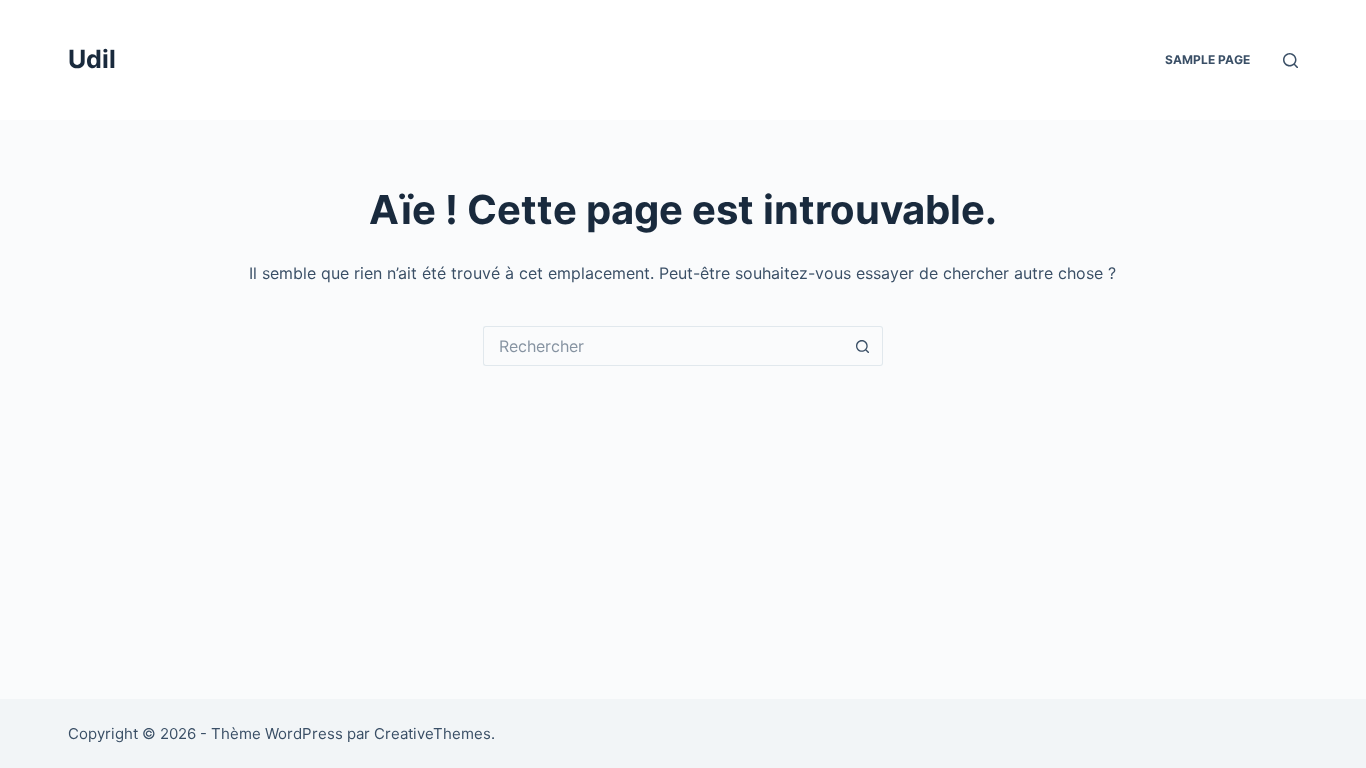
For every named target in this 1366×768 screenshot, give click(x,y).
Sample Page (1207, 59)
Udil (92, 59)
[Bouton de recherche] (863, 346)
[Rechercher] (1290, 60)
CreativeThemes (432, 733)
